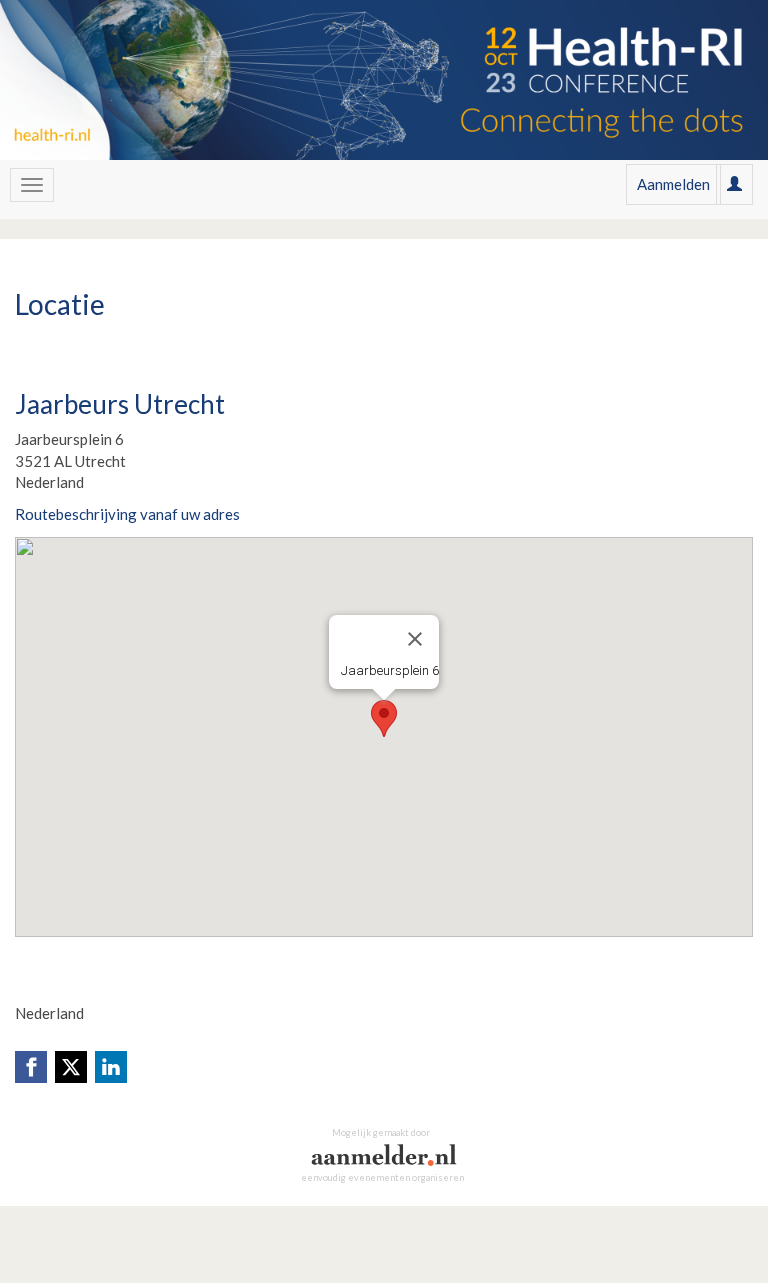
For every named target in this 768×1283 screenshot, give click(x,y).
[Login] (734, 184)
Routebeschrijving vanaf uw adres (127, 514)
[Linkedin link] (111, 1067)
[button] (384, 718)
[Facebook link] (31, 1067)
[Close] (415, 639)
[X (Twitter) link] (71, 1067)
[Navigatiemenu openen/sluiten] (32, 185)
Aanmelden (673, 184)
